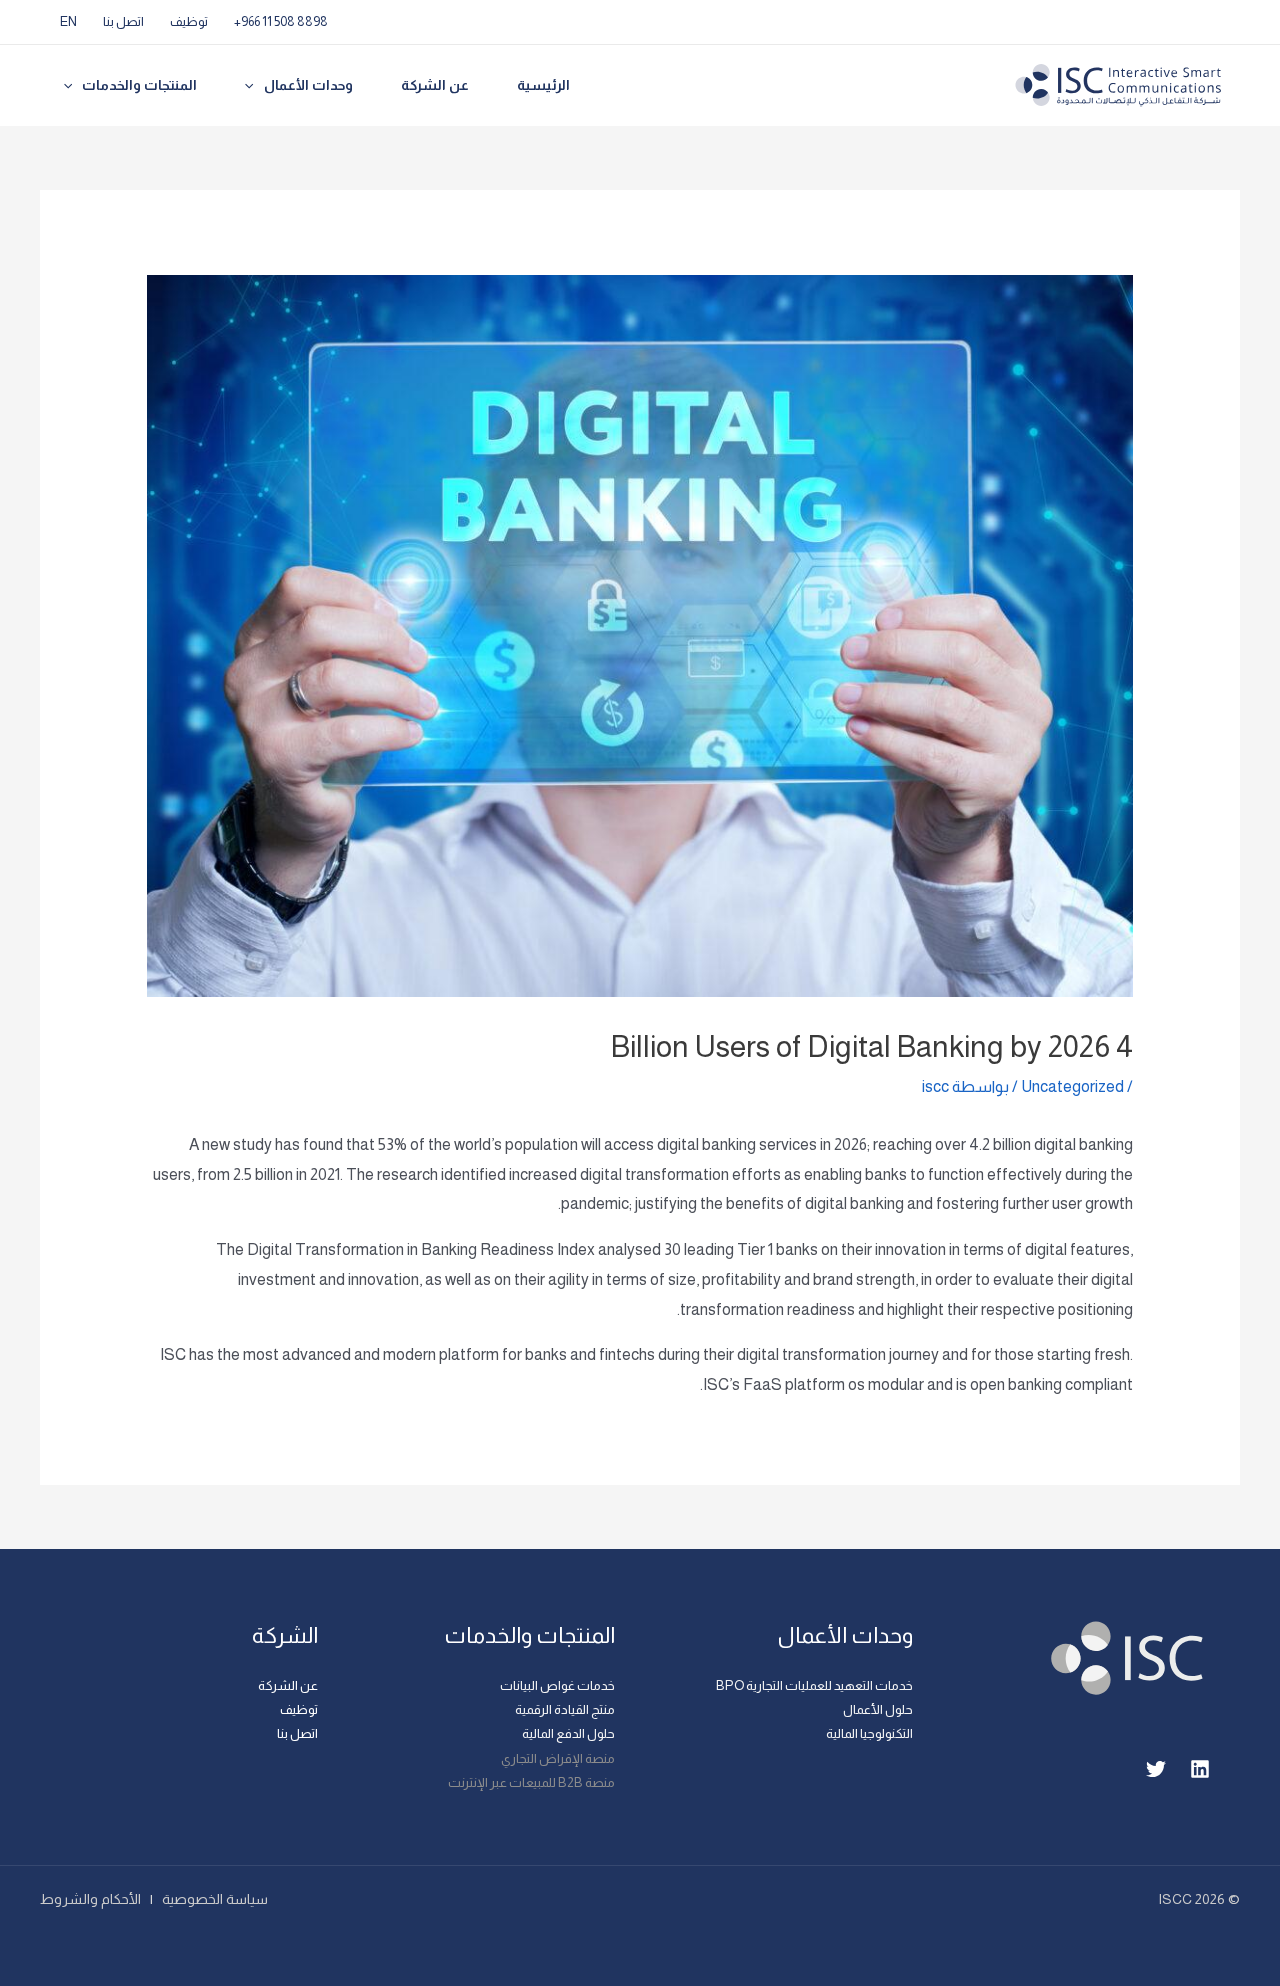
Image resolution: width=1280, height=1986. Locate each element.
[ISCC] (1119, 84)
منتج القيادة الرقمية (565, 1709)
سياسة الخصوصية (215, 1899)
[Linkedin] (1200, 1769)
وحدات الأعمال (308, 85)
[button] (254, 85)
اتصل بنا (123, 21)
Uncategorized (1072, 1086)
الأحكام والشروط (90, 1899)
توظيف (189, 21)
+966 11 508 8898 (281, 21)
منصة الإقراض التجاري (558, 1758)
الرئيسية (543, 85)
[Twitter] (1156, 1769)
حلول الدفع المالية (568, 1733)
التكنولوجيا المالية (869, 1733)
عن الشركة (435, 85)
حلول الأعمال (878, 1709)
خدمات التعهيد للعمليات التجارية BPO (814, 1685)
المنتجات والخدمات (139, 85)
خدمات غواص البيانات (557, 1685)
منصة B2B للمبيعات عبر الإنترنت (531, 1782)
